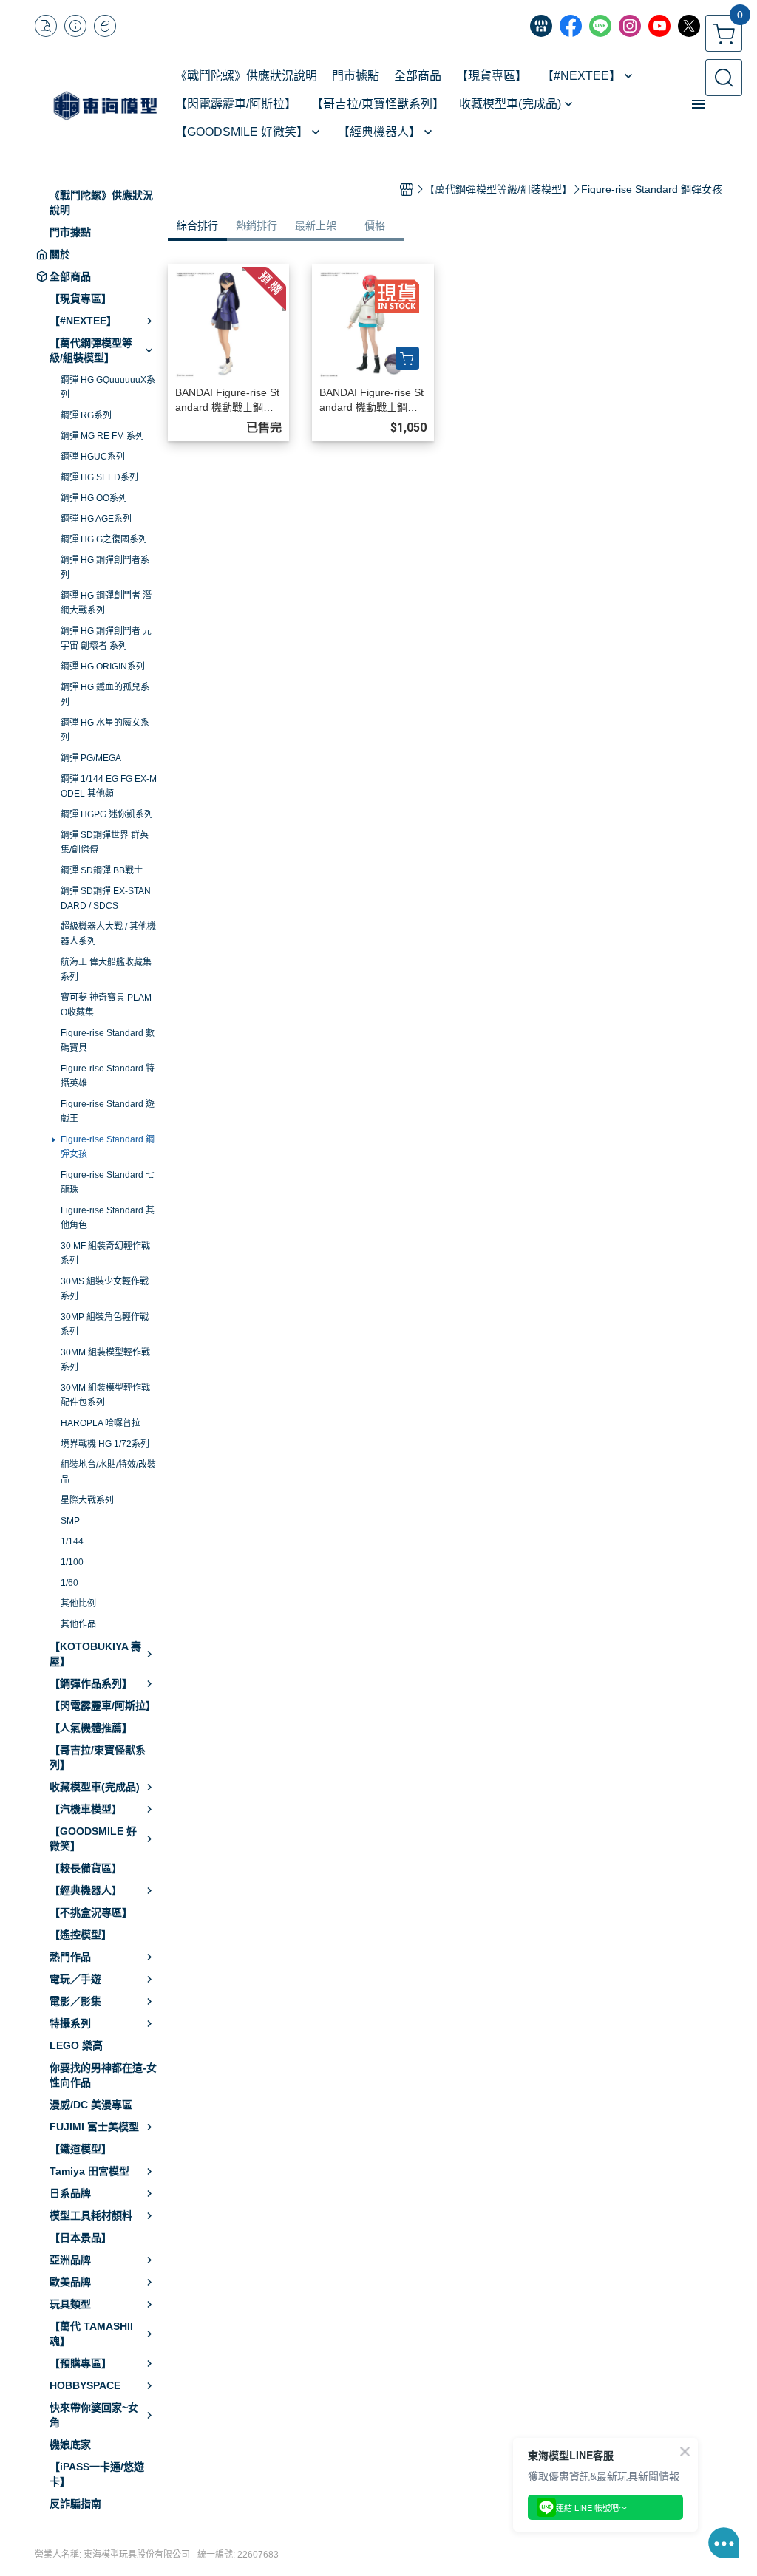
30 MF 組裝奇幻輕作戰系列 (105, 1253)
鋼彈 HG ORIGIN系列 (103, 667)
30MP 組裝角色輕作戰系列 (105, 1324)
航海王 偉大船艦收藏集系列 (106, 970)
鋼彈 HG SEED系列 (99, 477)
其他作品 (78, 1624)
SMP (70, 1521)
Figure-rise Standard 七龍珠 (108, 1182)
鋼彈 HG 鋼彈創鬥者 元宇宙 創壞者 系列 (106, 638)
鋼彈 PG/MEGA (91, 758)
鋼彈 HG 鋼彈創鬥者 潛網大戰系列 (106, 603)
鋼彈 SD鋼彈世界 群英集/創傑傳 (105, 842)
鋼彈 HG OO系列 (94, 498)
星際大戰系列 (87, 1500)
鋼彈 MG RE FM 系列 (102, 436)
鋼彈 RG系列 (86, 415)
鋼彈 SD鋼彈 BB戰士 (102, 870)
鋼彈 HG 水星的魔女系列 (105, 730)
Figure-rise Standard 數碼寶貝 (108, 1040)
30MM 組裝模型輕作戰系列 (105, 1360)
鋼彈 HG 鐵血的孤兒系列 (105, 695)
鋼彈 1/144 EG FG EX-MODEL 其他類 (109, 786)
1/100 (72, 1562)
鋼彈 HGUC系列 (93, 457)
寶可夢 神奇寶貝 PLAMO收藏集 (106, 1005)
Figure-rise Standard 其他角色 (108, 1218)
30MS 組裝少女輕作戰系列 (105, 1289)
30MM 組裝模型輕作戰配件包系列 (105, 1395)
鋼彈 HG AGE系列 (96, 519)
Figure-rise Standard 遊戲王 (108, 1111)
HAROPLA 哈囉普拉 (101, 1423)
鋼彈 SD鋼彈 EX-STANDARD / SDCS (106, 899)
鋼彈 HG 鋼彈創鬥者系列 (105, 568)
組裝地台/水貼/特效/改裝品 (108, 1472)
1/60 (69, 1583)
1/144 (72, 1541)
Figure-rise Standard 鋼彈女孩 (108, 1147)
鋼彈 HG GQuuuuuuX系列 (108, 387)
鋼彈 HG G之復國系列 (104, 539)
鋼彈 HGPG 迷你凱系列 (107, 814)
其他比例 (78, 1604)
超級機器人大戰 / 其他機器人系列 (108, 934)
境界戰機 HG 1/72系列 (105, 1444)
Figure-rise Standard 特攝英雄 (108, 1076)
